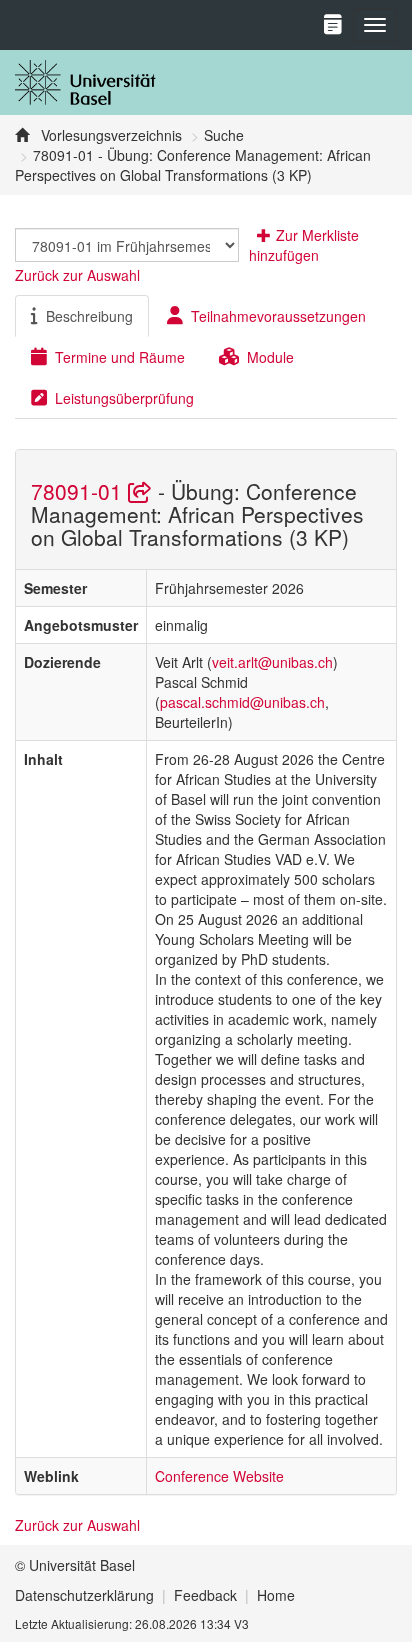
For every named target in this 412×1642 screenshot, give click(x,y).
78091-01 (79, 491)
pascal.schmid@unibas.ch (242, 702)
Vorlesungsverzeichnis (109, 135)
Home (276, 1595)
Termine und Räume (120, 357)
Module (270, 357)
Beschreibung (89, 316)
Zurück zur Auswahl (77, 275)
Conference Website (219, 1476)
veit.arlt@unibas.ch (272, 662)
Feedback (205, 1595)
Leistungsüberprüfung (124, 398)
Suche (224, 135)
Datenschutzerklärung (84, 1595)
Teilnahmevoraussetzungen (278, 316)
